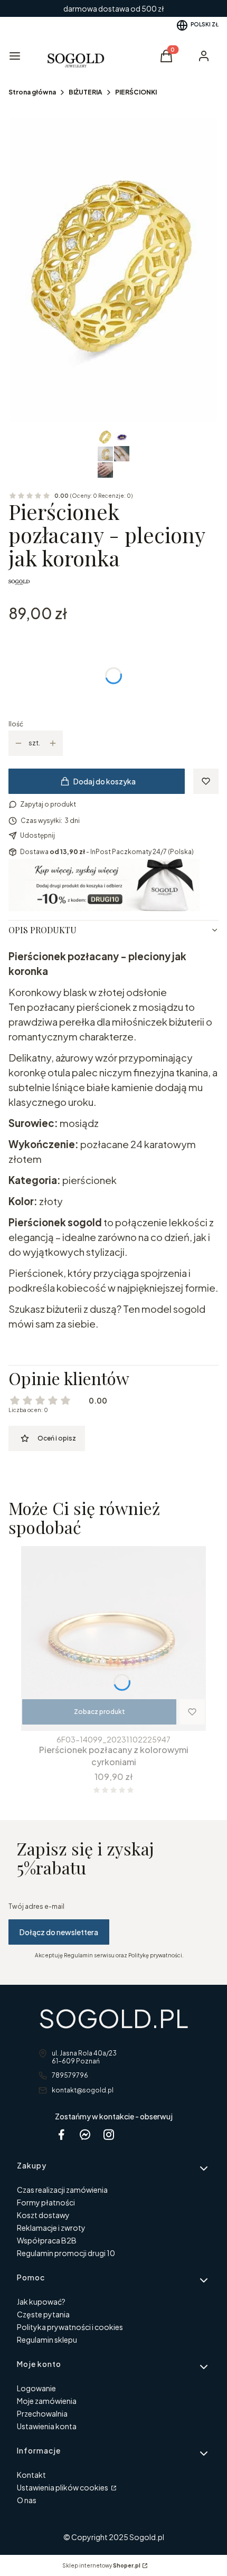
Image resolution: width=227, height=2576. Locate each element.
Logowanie (36, 2388)
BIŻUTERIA (86, 92)
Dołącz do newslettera (59, 1932)
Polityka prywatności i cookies (70, 2327)
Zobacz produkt (100, 1712)
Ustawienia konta (47, 2426)
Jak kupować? (41, 2302)
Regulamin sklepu (47, 2340)
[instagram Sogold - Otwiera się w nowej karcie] (109, 2134)
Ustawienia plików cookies (63, 2487)
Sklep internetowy (101, 2565)
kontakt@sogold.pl (83, 2090)
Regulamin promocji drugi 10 (66, 2253)
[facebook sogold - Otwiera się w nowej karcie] (61, 2134)
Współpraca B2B (47, 2240)
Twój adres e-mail (36, 1906)
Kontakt (31, 2475)
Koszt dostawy (43, 2215)
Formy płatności (46, 2202)
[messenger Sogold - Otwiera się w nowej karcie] (85, 2134)
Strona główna (32, 92)
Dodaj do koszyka (105, 781)
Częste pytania (43, 2314)
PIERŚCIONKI (136, 92)
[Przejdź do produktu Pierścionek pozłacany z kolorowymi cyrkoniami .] (113, 1639)
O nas (27, 2500)
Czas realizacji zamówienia (62, 2190)
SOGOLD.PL (113, 2018)
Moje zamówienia (47, 2401)
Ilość (16, 724)
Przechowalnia (42, 2413)
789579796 (70, 2075)
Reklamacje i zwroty (51, 2228)
